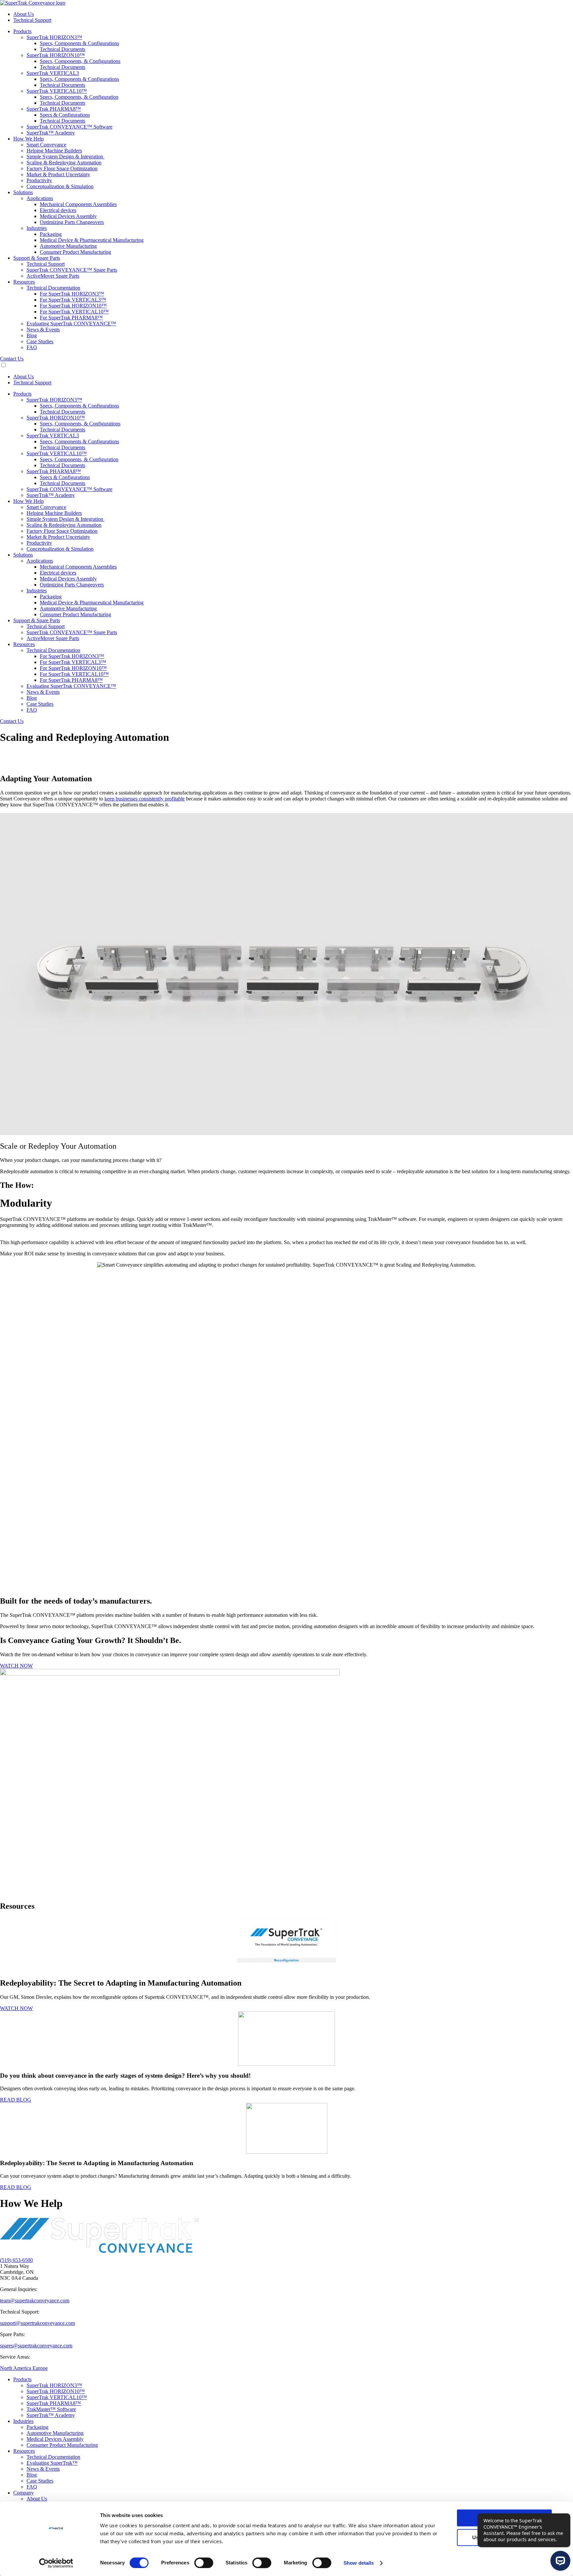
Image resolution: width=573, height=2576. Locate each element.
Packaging (37, 2427)
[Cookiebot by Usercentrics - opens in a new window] (56, 2563)
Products (22, 2379)
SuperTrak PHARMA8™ (54, 2403)
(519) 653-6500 (16, 2260)
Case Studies (40, 2481)
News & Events (43, 2469)
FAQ (32, 2487)
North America (16, 2368)
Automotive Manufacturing (55, 2433)
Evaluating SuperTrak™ (52, 2463)
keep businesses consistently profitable (145, 799)
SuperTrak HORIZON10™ (56, 2391)
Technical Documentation (53, 2457)
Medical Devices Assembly (55, 2439)
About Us (37, 2499)
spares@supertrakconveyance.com (36, 2346)
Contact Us (12, 359)
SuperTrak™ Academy (51, 2415)
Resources (24, 2451)
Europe (40, 2368)
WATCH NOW (16, 1666)
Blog (32, 2475)
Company (24, 2493)
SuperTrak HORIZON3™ (54, 2385)
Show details (359, 2563)
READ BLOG (16, 2100)
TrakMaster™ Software (51, 2409)
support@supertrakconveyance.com (37, 2323)
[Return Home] (33, 3)
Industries (23, 2421)
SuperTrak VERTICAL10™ (57, 2397)
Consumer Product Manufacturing (62, 2445)
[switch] (204, 2563)
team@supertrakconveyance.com (35, 2301)
